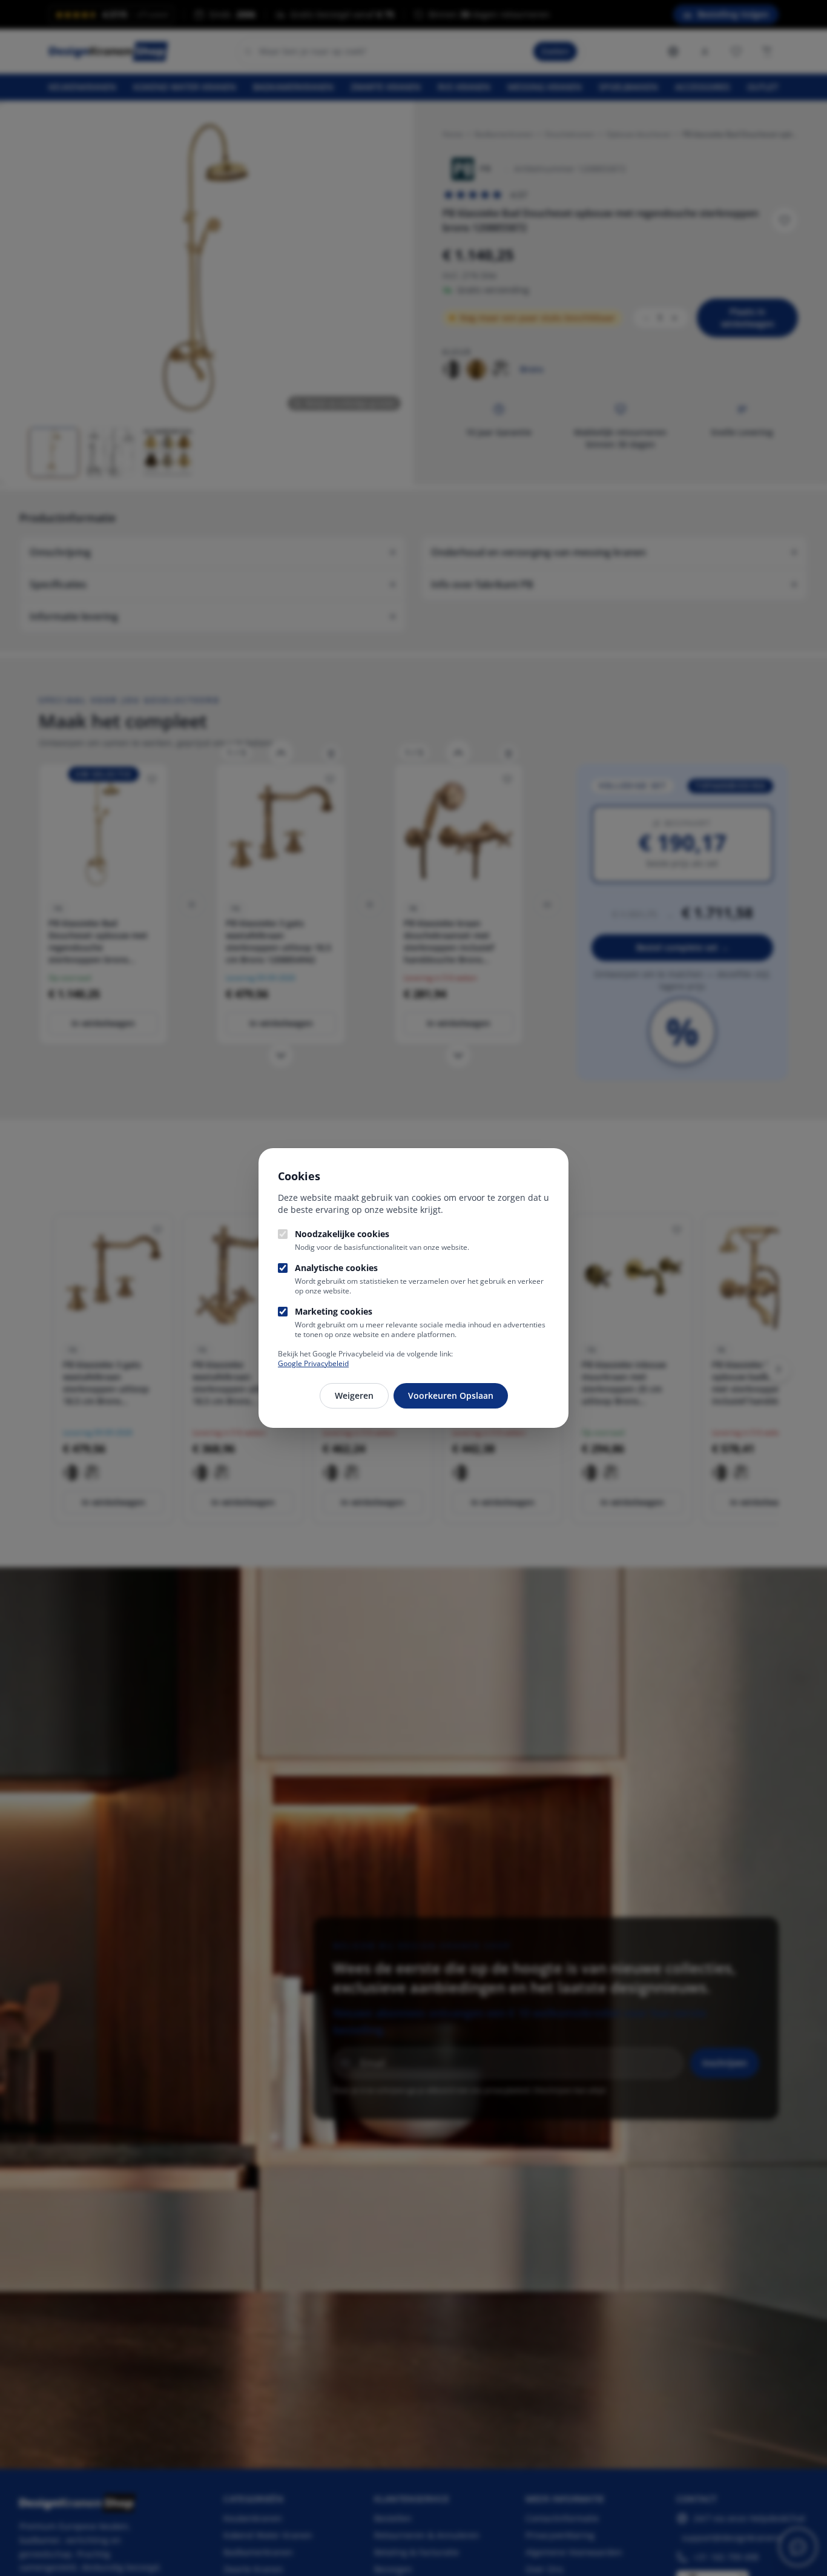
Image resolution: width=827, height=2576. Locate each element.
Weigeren (354, 1395)
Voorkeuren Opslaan (451, 1395)
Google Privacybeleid (313, 1363)
